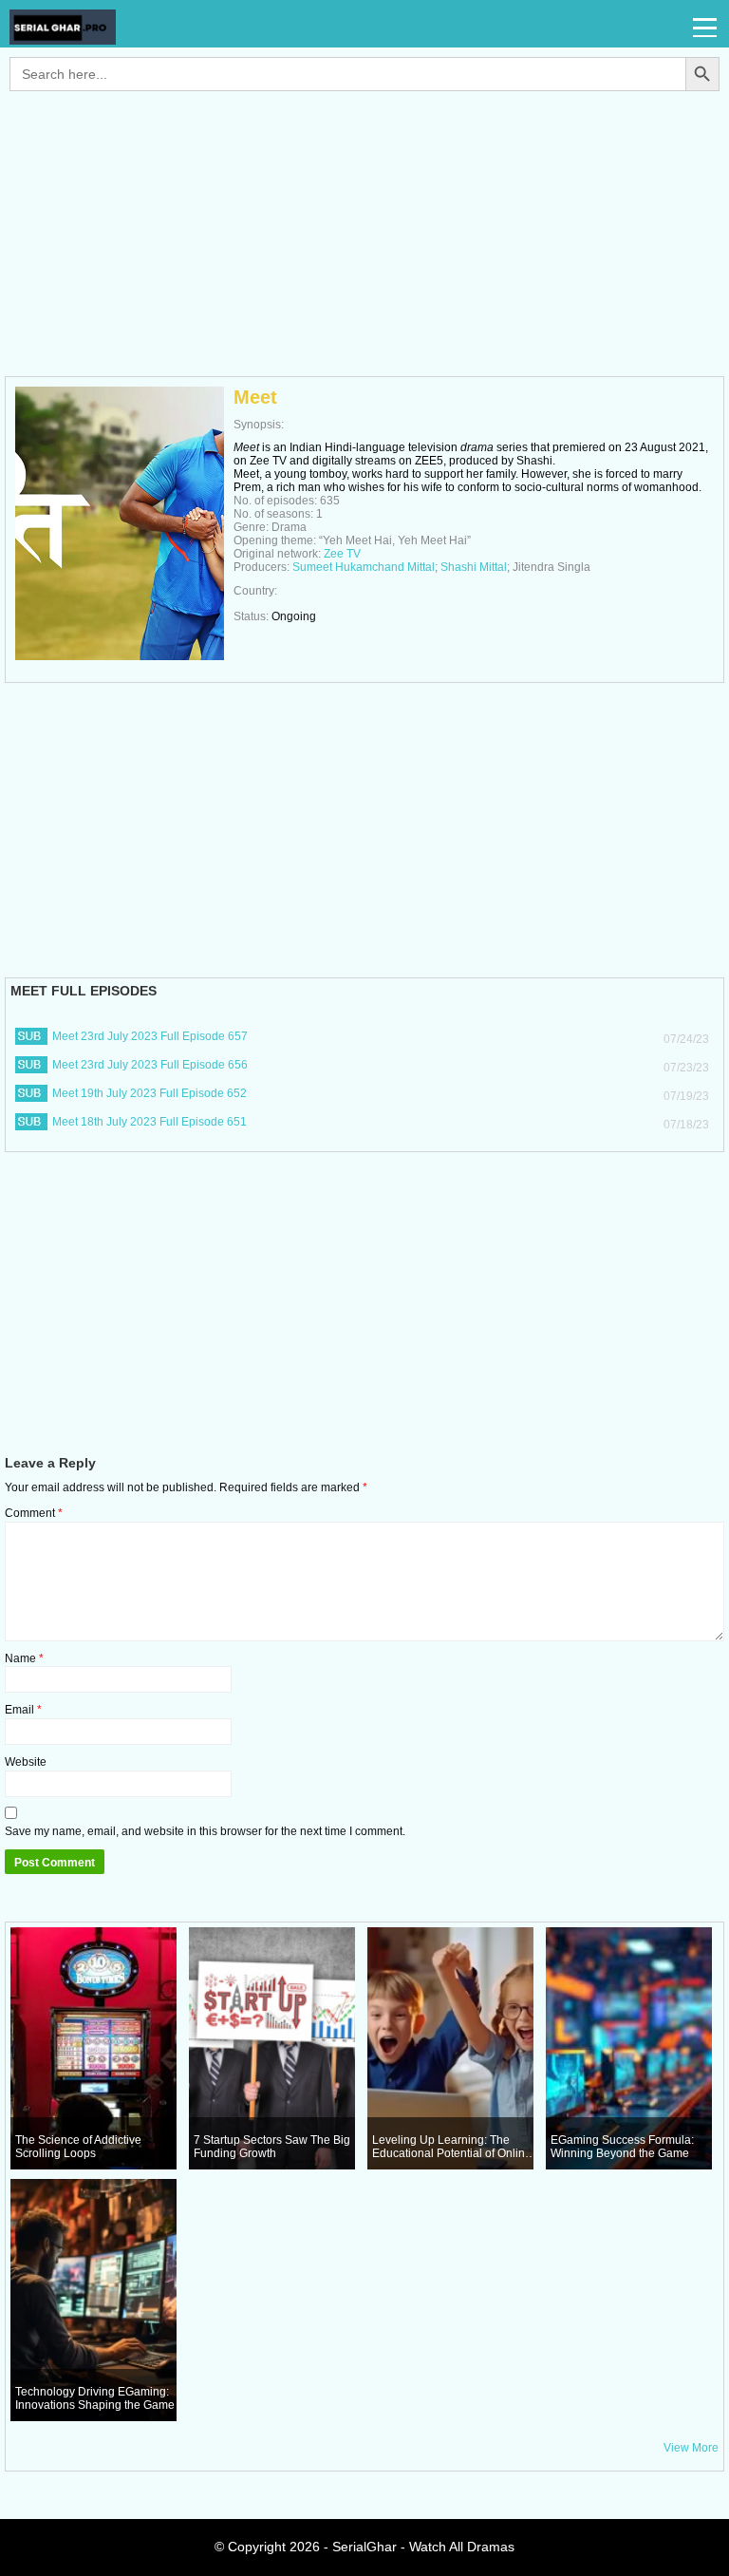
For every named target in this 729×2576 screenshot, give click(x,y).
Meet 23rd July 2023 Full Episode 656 (150, 1065)
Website (26, 1762)
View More (691, 2448)
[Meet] (120, 656)
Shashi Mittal (474, 567)
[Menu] (706, 28)
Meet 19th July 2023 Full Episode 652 (150, 1093)
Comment (34, 1513)
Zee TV (342, 554)
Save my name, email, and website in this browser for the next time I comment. (205, 1831)
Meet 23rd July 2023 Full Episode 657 (150, 1036)
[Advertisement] (364, 243)
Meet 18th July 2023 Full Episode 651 (150, 1122)
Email (23, 1710)
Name (24, 1658)
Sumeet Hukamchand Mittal (364, 567)
